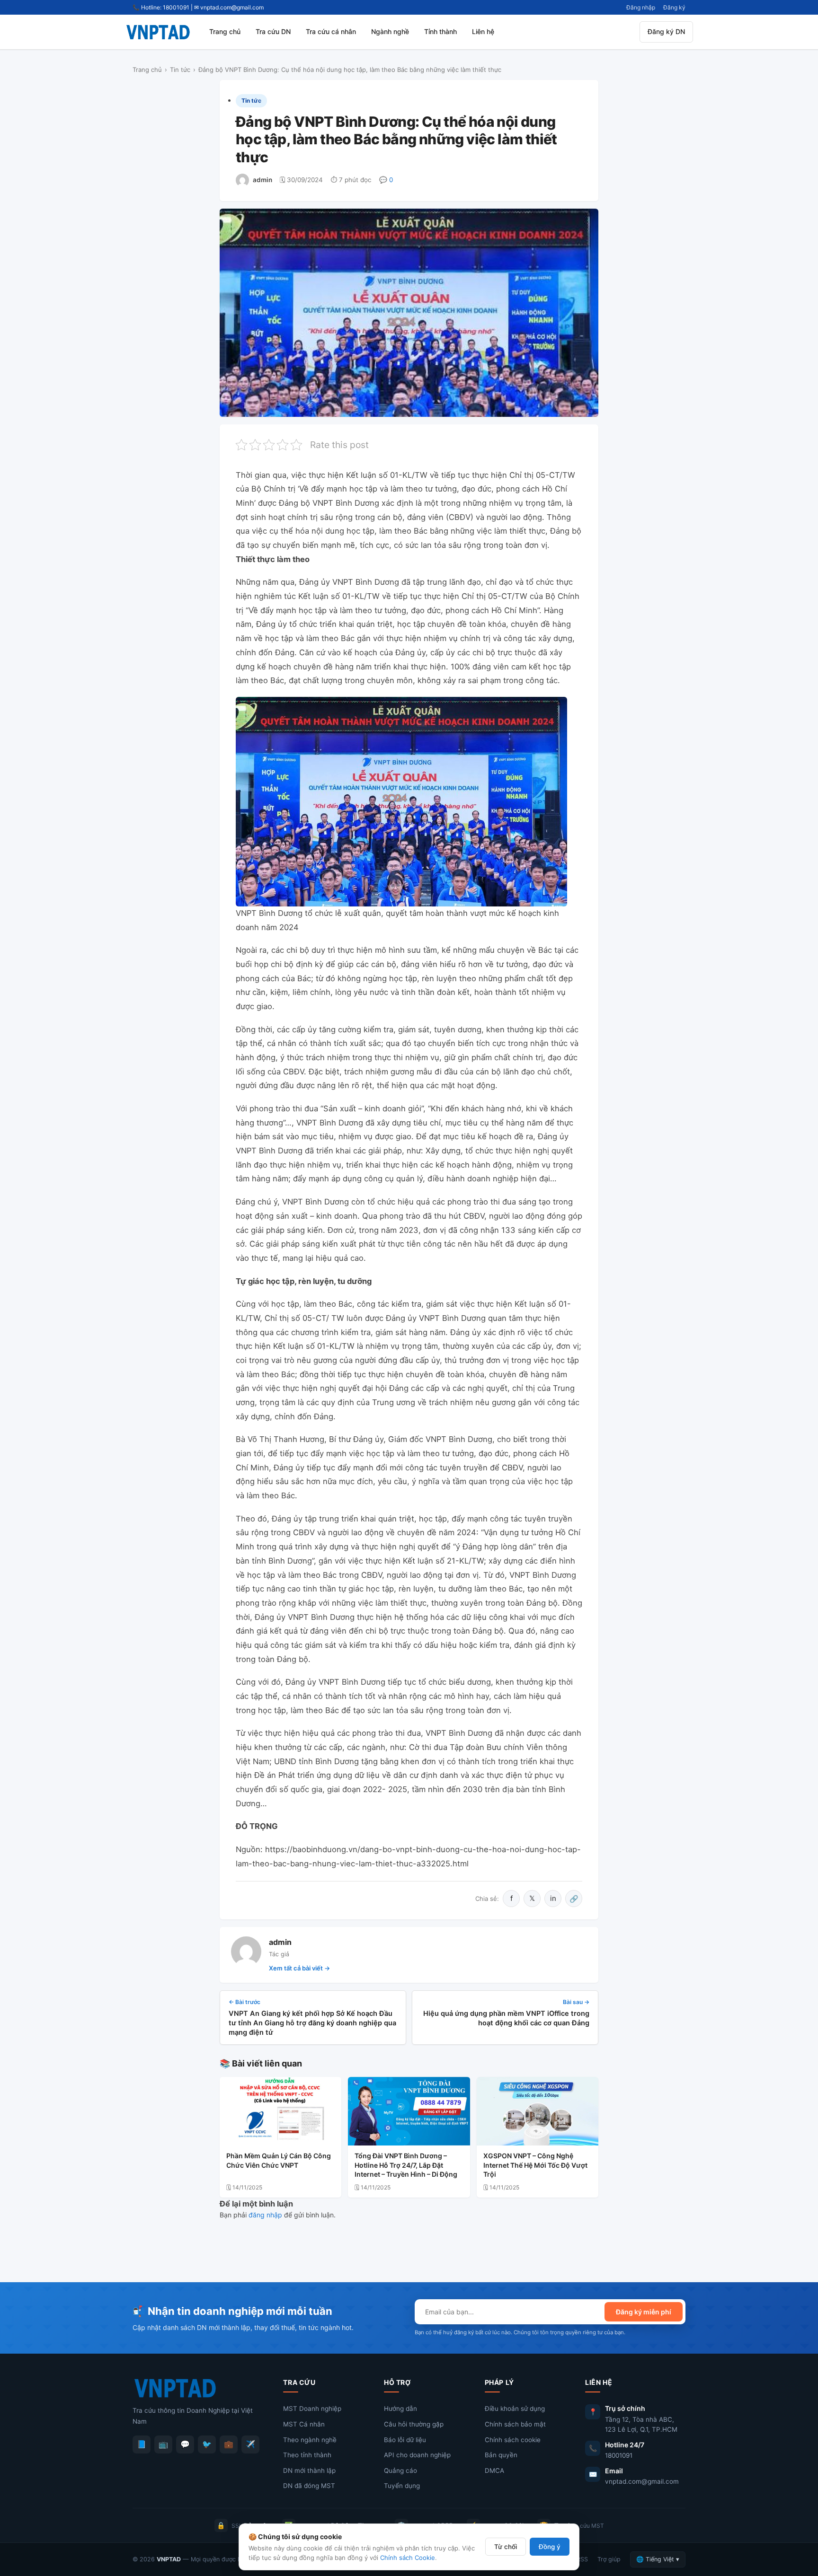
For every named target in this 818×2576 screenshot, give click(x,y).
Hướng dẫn (400, 2409)
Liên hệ (483, 31)
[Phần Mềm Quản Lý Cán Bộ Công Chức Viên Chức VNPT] (280, 2111)
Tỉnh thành (440, 31)
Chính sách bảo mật (515, 2424)
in (553, 1898)
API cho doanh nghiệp (417, 2455)
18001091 (619, 2455)
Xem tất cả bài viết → (299, 1968)
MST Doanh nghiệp (312, 2409)
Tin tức (180, 70)
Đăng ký (674, 7)
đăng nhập (265, 2215)
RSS (582, 2559)
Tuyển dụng (402, 2486)
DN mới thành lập (309, 2470)
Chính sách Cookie (408, 2558)
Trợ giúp (609, 2559)
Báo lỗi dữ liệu (405, 2440)
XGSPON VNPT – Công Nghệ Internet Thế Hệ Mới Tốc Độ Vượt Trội (535, 2165)
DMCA (494, 2470)
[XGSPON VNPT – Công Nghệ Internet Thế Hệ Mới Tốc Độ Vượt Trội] (538, 2111)
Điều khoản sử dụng (515, 2409)
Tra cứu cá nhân (331, 31)
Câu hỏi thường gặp (414, 2424)
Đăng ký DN (666, 31)
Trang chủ (225, 31)
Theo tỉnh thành (307, 2455)
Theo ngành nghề (310, 2440)
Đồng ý (550, 2547)
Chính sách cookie (513, 2440)
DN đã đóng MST (309, 2486)
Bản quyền (501, 2455)
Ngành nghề (390, 31)
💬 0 (386, 180)
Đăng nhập (641, 7)
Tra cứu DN (273, 31)
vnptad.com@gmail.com (642, 2481)
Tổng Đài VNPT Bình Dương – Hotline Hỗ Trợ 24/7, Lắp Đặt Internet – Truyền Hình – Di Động (406, 2165)
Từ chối (506, 2547)
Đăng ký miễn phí (644, 2312)
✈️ (250, 2444)
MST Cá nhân (304, 2424)
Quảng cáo (400, 2470)
